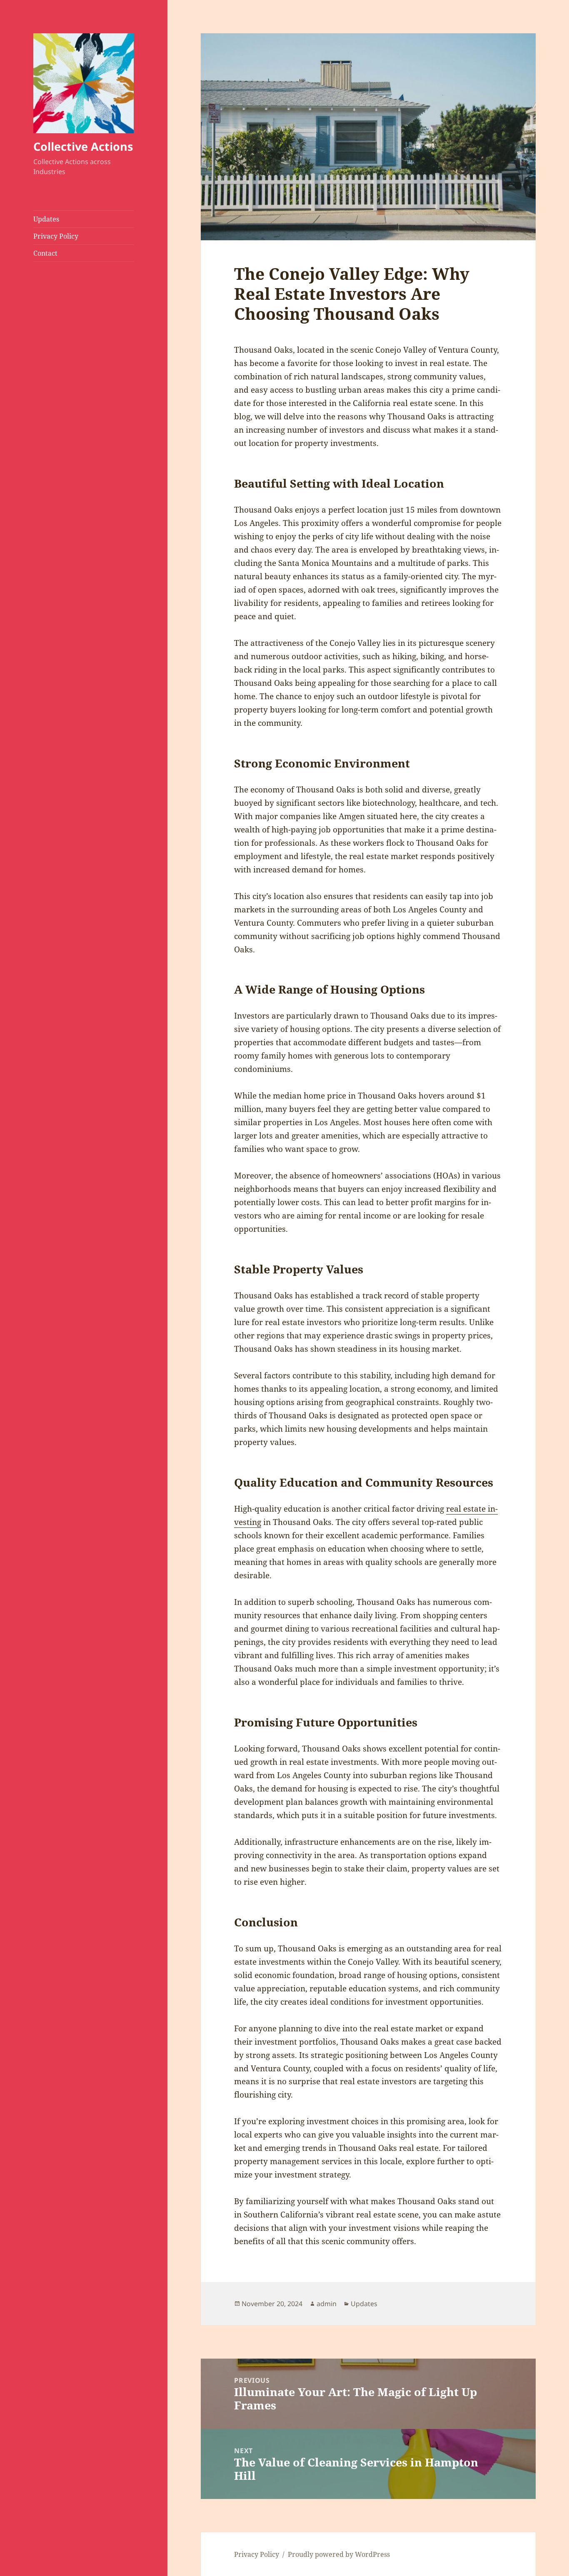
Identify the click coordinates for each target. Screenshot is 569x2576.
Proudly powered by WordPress (339, 2554)
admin (327, 2304)
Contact (45, 253)
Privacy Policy (56, 236)
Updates (46, 219)
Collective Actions (83, 146)
